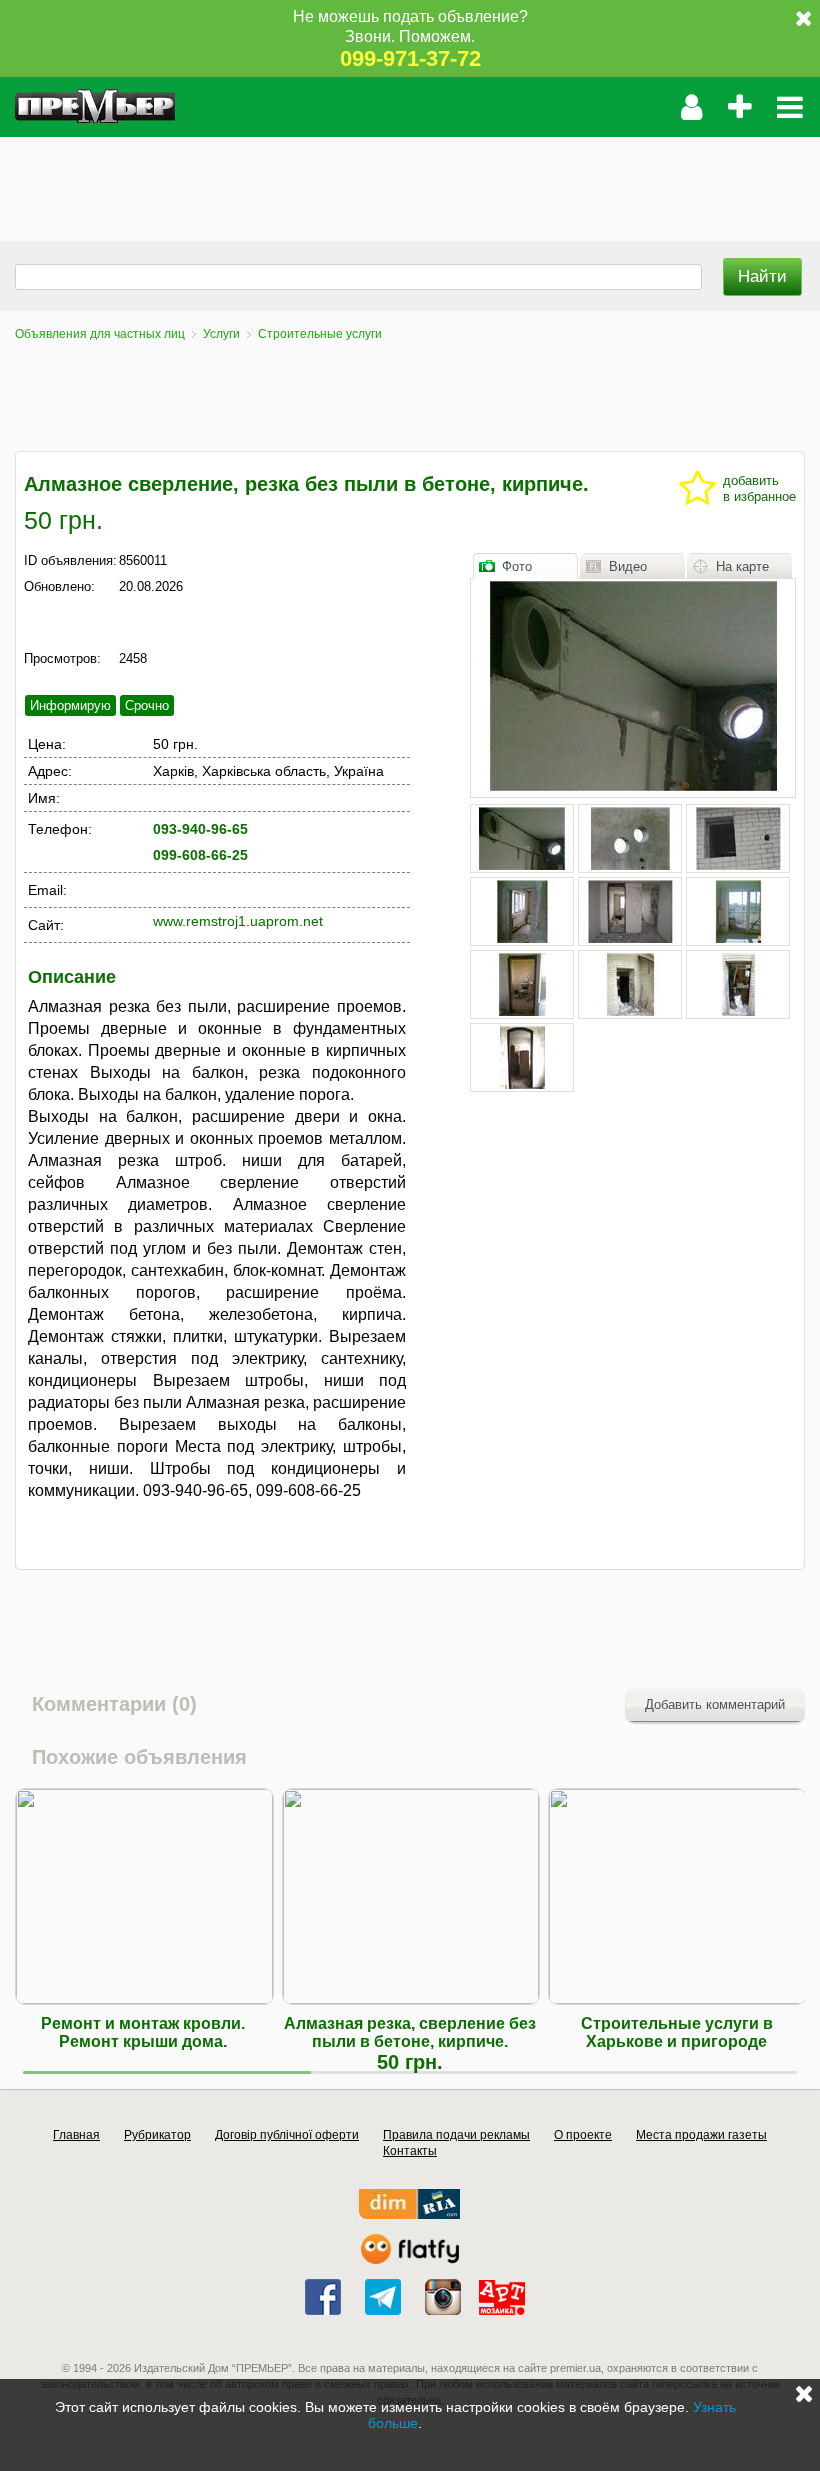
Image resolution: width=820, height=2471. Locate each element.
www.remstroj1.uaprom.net (238, 921)
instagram (443, 2297)
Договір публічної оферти (287, 2135)
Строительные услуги (320, 334)
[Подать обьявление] (739, 107)
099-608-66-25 (200, 855)
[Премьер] (95, 107)
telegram (383, 2297)
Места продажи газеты (701, 2135)
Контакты (410, 2151)
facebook (323, 2297)
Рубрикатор (157, 2135)
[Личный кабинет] (691, 107)
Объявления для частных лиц (100, 334)
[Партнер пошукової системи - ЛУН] (410, 2259)
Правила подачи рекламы (456, 2135)
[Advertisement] (364, 182)
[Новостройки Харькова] (409, 2214)
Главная (76, 2135)
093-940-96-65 (200, 829)
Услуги (221, 334)
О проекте (583, 2135)
